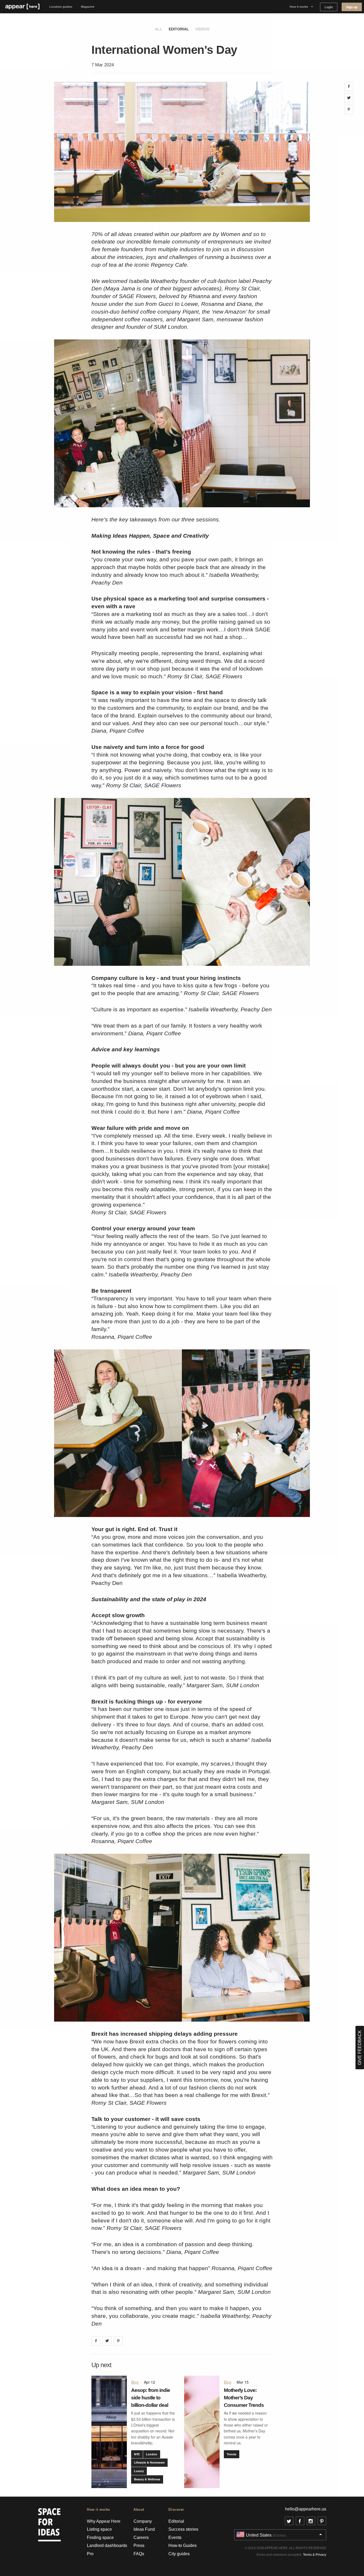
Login (329, 7)
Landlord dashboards (107, 2545)
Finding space (100, 2538)
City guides (179, 2554)
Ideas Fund (144, 2529)
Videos (202, 29)
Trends (232, 2454)
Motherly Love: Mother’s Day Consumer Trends (244, 2398)
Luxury (139, 2471)
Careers (141, 2538)
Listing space (99, 2529)
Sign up (352, 7)
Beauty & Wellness (147, 2479)
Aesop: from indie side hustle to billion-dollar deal (151, 2398)
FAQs (139, 2554)
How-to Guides (183, 2545)
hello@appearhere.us (306, 2509)
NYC (137, 2454)
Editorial (179, 29)
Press (139, 2545)
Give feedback (360, 2048)
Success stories (183, 2529)
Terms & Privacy (315, 2555)
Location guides (61, 7)
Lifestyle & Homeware (149, 2462)
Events (175, 2538)
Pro (90, 2554)
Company (143, 2521)
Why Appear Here (104, 2521)
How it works (299, 7)
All (159, 29)
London (152, 2454)
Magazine (88, 7)
